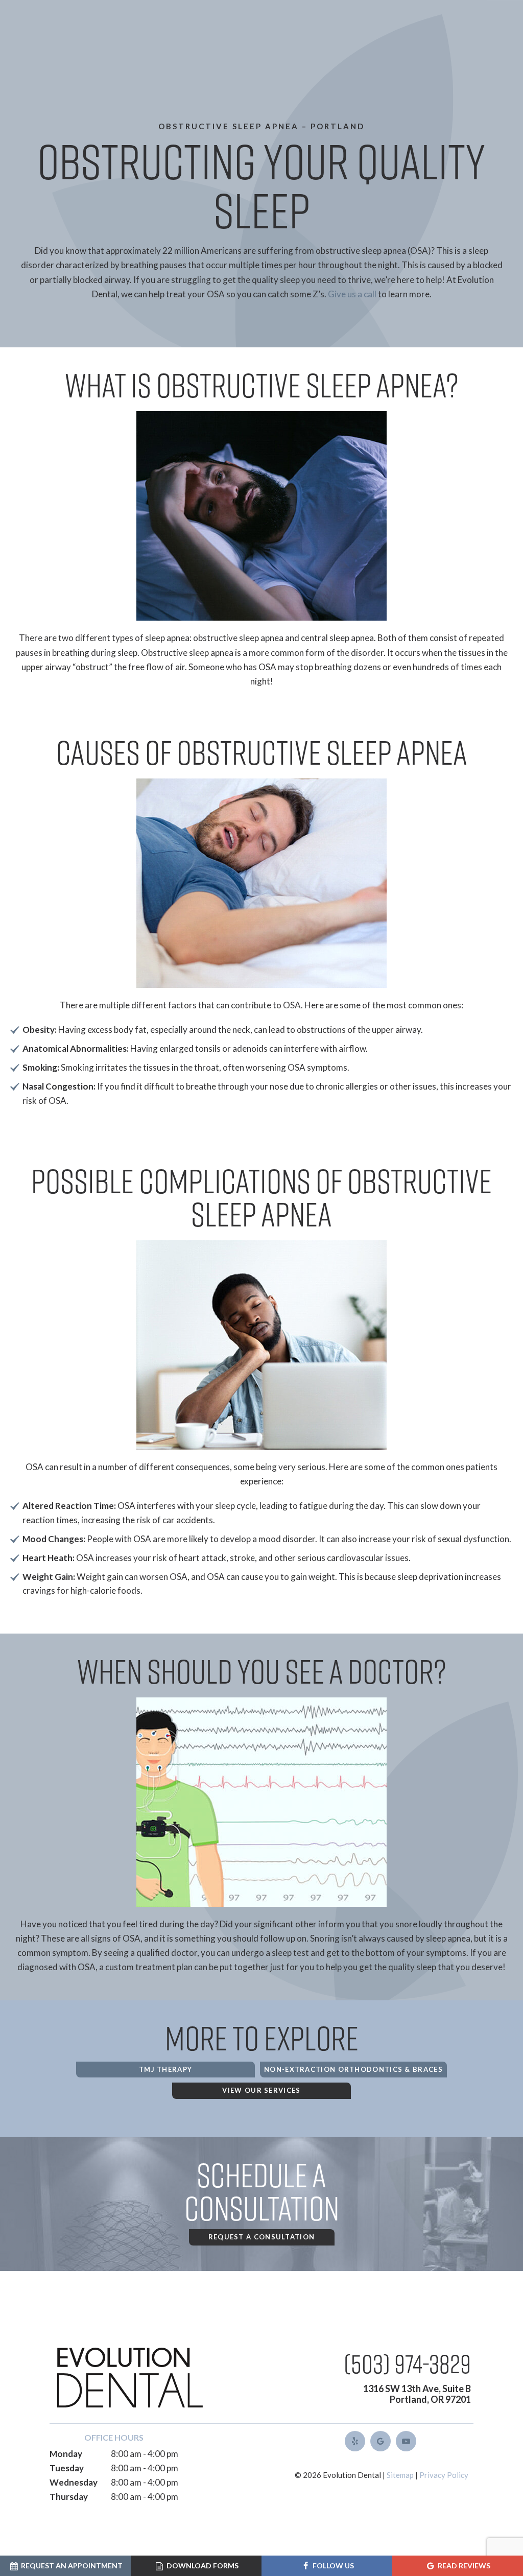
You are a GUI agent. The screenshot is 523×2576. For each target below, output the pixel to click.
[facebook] (355, 2441)
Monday (66, 2454)
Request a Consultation (262, 2237)
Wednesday (74, 2482)
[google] (381, 2441)
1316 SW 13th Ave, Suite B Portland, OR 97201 (417, 2394)
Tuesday (67, 2468)
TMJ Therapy (165, 2069)
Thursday (69, 2497)
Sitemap (400, 2475)
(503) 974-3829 (407, 2363)
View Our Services (261, 2090)
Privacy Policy (444, 2475)
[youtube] (406, 2441)
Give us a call (352, 294)
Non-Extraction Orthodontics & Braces (353, 2069)
